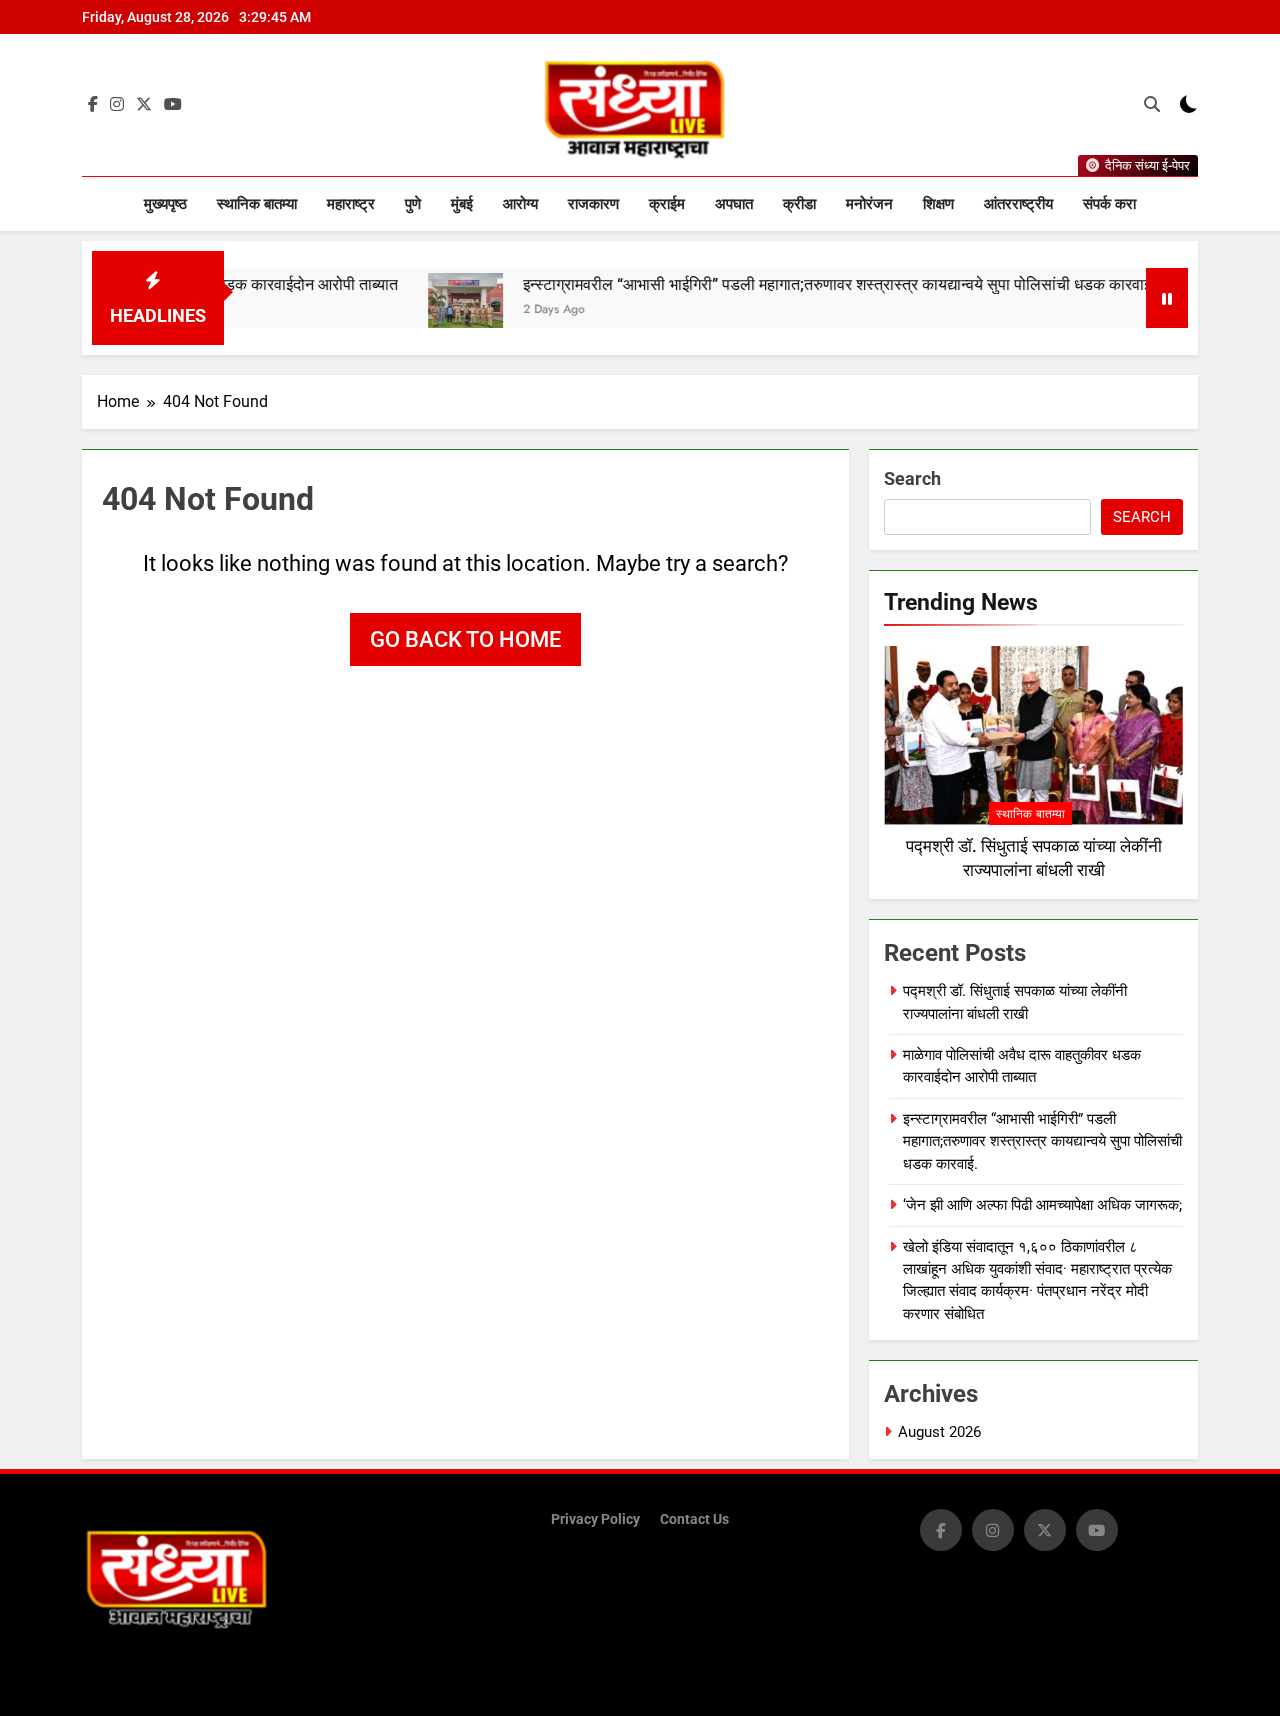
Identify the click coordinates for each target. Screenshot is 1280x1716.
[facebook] (93, 105)
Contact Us (694, 1519)
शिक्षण (938, 204)
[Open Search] (1152, 104)
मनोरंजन (869, 204)
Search (912, 478)
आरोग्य (520, 204)
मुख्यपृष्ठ (165, 204)
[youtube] (173, 105)
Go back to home (465, 639)
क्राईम (667, 204)
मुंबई (462, 204)
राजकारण (593, 204)
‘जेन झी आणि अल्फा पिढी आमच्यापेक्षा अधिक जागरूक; (1042, 1205)
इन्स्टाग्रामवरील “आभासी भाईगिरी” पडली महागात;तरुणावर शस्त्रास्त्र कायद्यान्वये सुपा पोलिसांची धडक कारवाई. (799, 284)
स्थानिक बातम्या (257, 204)
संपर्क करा (1109, 204)
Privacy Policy (595, 1519)
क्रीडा (799, 204)
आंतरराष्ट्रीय (1018, 204)
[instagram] (117, 105)
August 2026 (939, 1432)
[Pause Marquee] (1167, 298)
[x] (144, 105)
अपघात (734, 204)
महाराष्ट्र (351, 204)
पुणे (413, 204)
